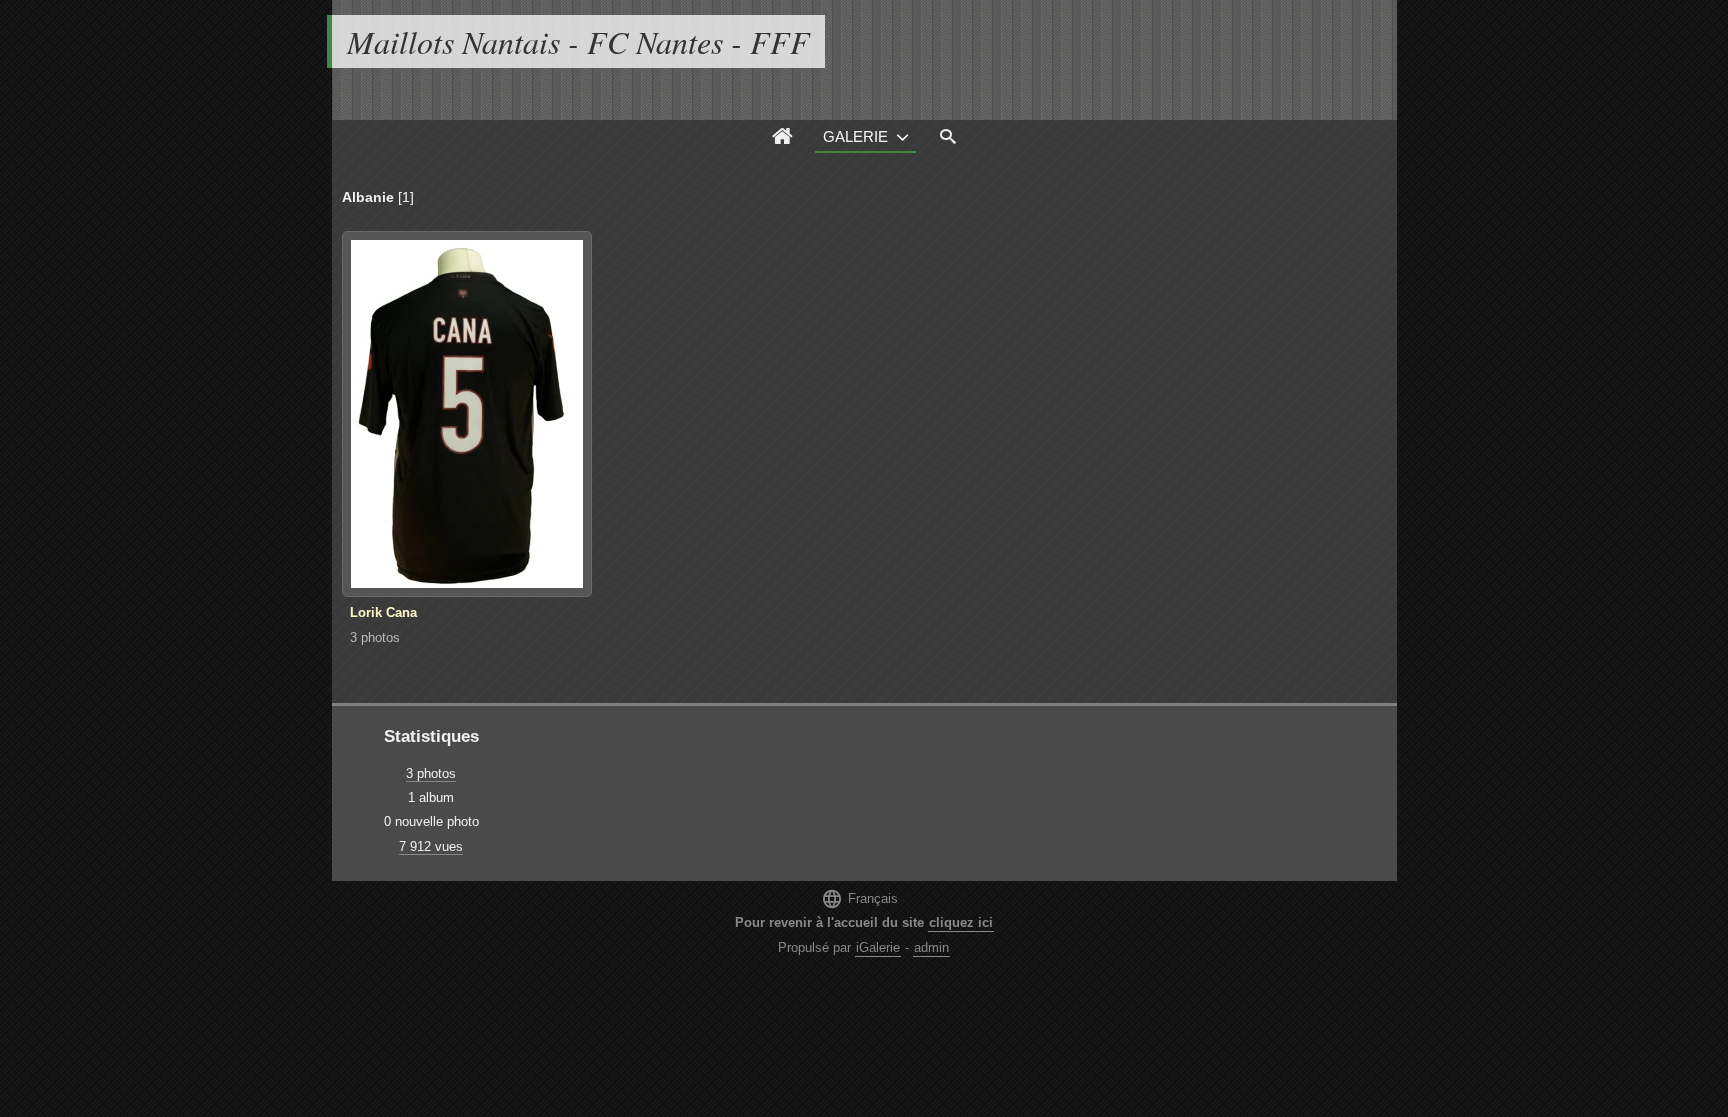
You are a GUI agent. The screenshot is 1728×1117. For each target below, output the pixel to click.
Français (859, 898)
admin (931, 947)
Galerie (855, 136)
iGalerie (878, 947)
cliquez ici (961, 922)
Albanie (368, 197)
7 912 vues (431, 846)
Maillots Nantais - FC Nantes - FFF (578, 41)
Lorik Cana (383, 612)
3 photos (375, 637)
